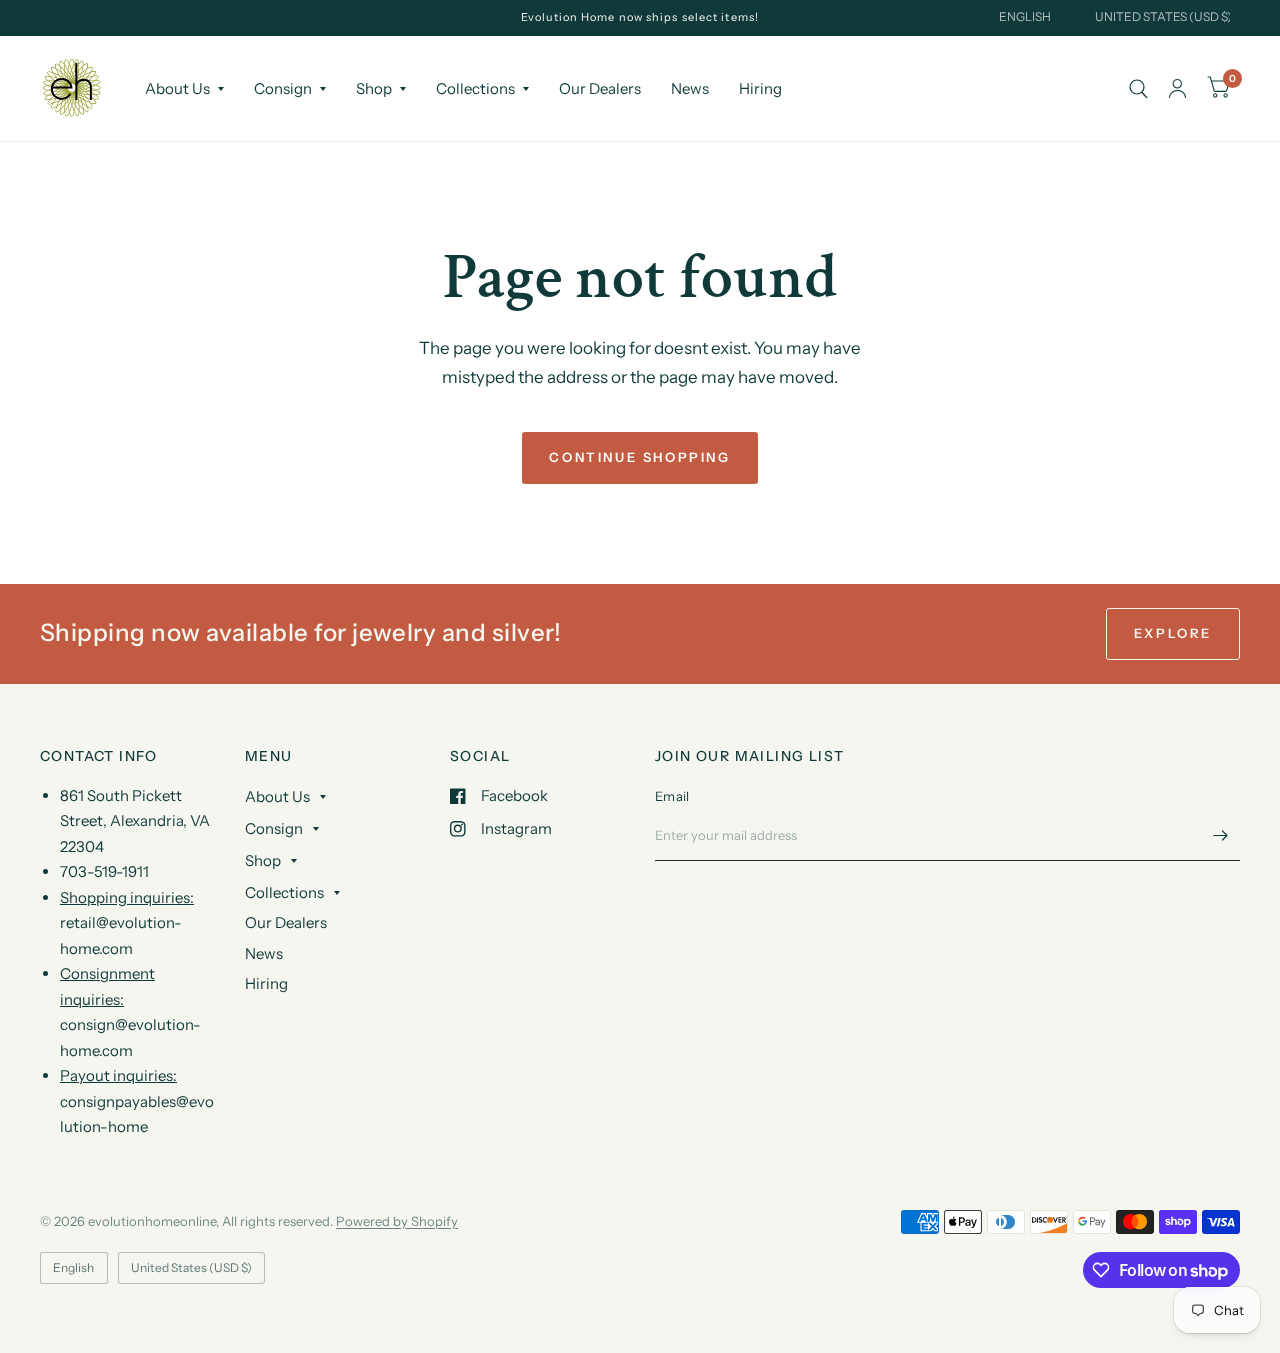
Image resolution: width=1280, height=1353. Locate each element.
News (690, 88)
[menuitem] (184, 89)
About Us (177, 88)
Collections (475, 88)
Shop (374, 88)
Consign (283, 88)
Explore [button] (1173, 633)
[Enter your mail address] (1220, 835)
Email (672, 796)
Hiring (760, 88)
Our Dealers (600, 88)
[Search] (1138, 88)
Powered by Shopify (397, 1221)
